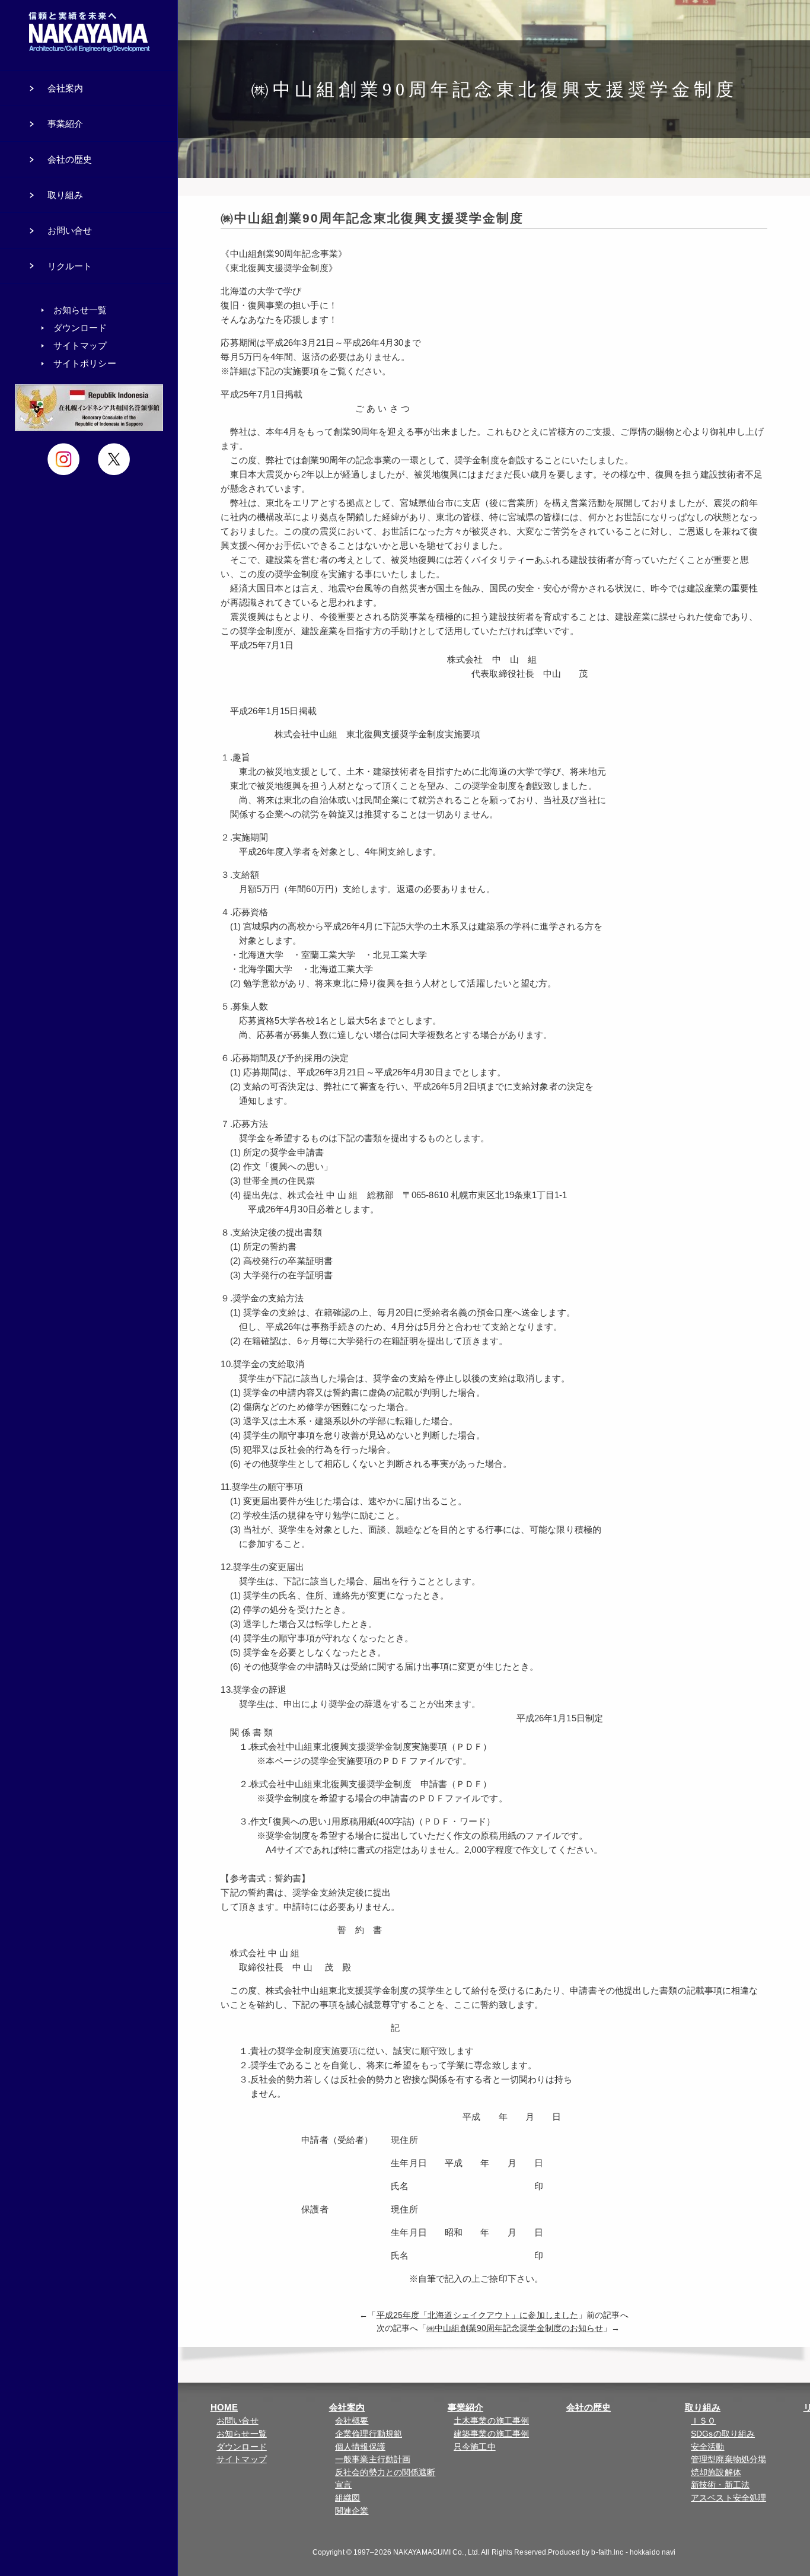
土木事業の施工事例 (491, 2421)
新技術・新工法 (720, 2485)
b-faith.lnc (607, 2552)
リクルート (70, 266)
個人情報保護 (360, 2447)
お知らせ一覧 (242, 2434)
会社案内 (347, 2407)
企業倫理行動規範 (369, 2434)
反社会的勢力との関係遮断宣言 (385, 2479)
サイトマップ (242, 2459)
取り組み (703, 2407)
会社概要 (352, 2421)
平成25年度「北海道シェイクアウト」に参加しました (478, 2315)
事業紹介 (465, 2407)
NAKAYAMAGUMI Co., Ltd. (436, 2552)
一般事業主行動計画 (373, 2459)
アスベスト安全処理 (728, 2498)
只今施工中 (475, 2447)
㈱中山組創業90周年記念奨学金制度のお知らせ (515, 2328)
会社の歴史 (589, 2407)
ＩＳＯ (703, 2421)
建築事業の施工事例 (491, 2434)
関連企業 (352, 2511)
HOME (224, 2407)
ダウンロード (242, 2447)
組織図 (347, 2498)
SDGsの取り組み (723, 2434)
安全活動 (707, 2447)
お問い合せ (237, 2421)
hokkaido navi (653, 2552)
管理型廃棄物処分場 (728, 2459)
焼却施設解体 (716, 2472)
